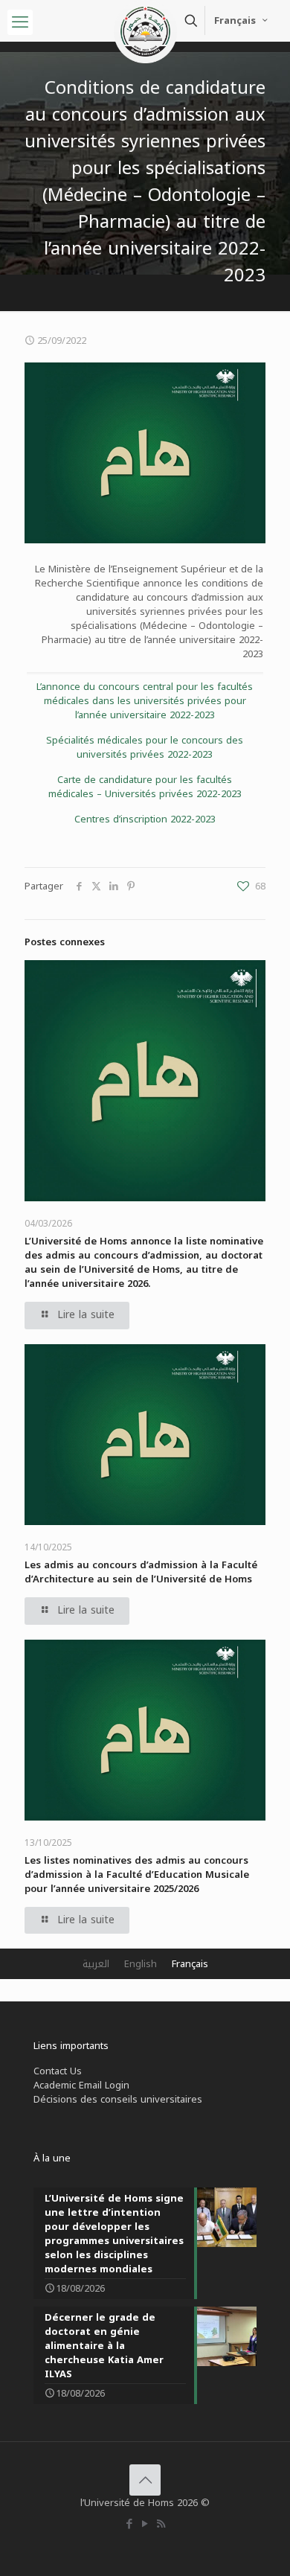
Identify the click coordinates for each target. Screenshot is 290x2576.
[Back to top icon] (145, 2480)
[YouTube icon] (145, 2524)
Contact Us (58, 2071)
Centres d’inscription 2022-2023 (145, 819)
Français (235, 20)
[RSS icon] (161, 2524)
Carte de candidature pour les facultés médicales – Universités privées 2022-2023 (145, 787)
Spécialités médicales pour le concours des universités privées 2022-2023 (145, 747)
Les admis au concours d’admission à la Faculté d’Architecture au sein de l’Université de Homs (141, 1572)
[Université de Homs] (145, 19)
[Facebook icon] (130, 2524)
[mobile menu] (20, 22)
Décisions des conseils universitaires (118, 2099)
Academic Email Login (81, 2085)
